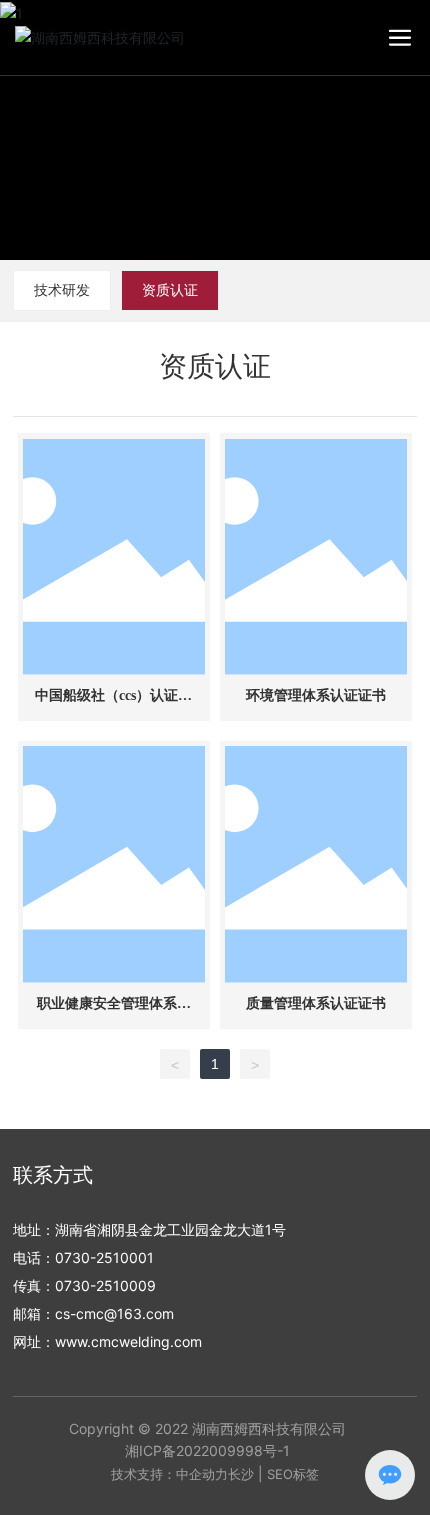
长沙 (241, 1474)
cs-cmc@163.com (114, 1313)
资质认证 (170, 289)
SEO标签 (293, 1474)
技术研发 (62, 289)
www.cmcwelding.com (128, 1341)
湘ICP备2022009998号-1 (207, 1450)
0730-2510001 (104, 1257)
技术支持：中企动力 (169, 1474)
